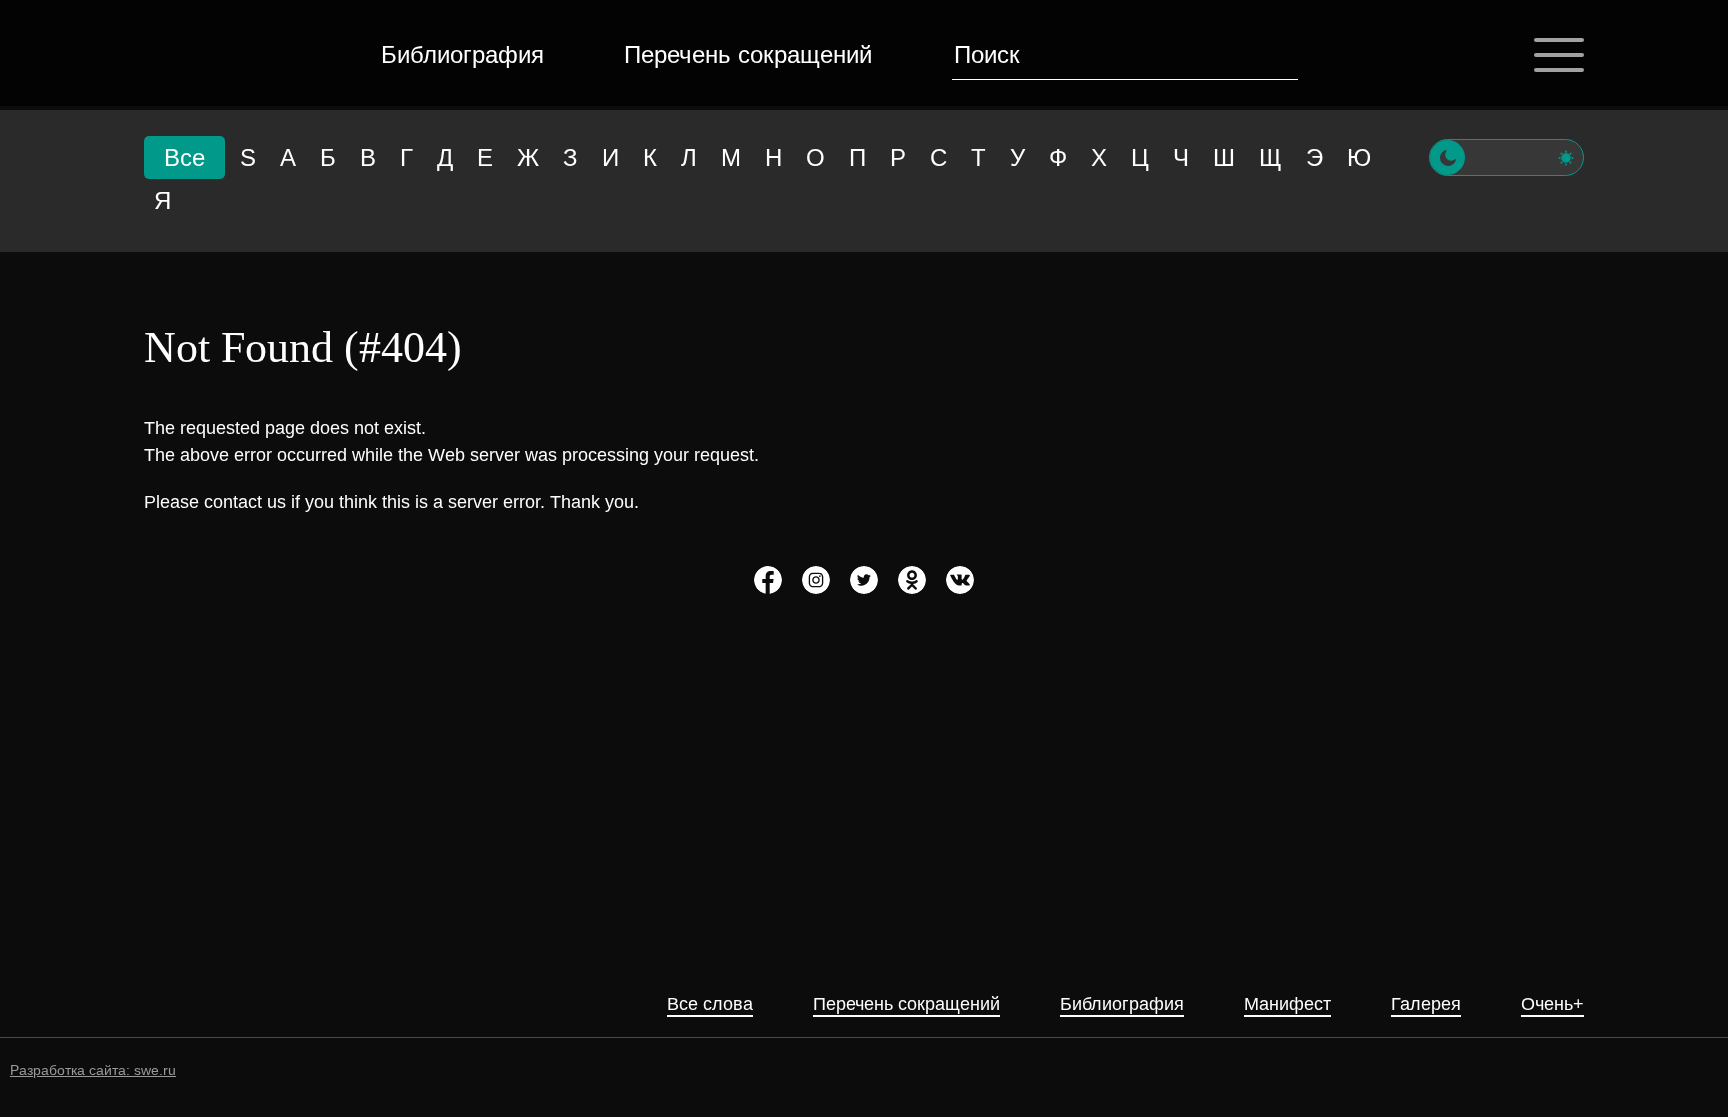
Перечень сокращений (748, 54)
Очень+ (1552, 1004)
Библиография (462, 54)
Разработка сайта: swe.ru (93, 1070)
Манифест (1287, 1004)
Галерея (1426, 1004)
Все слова (710, 1004)
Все (184, 157)
